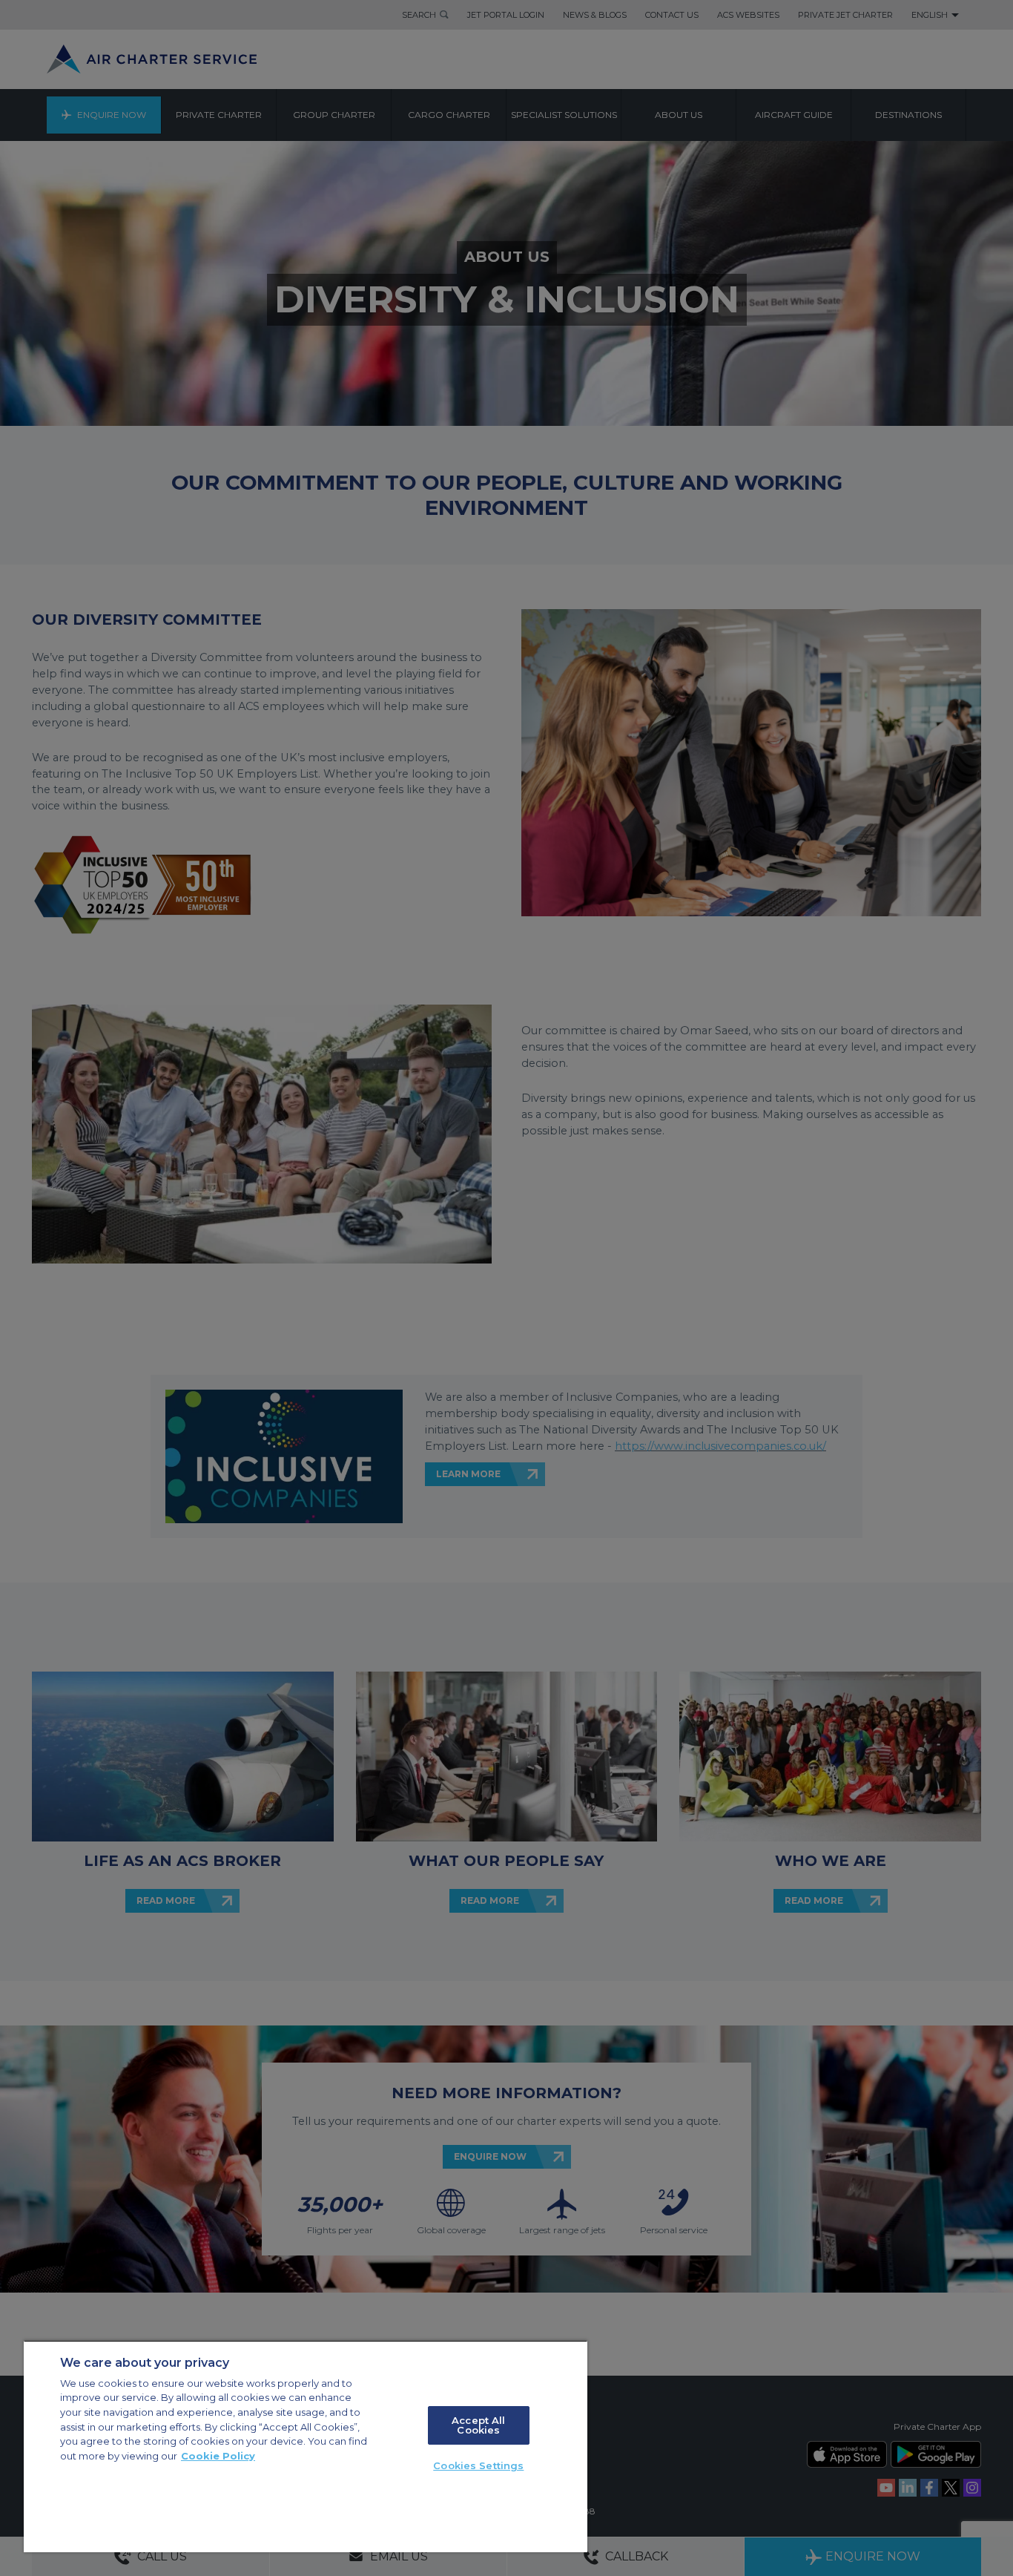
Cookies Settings (478, 2465)
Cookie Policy (218, 2456)
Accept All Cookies (478, 2425)
